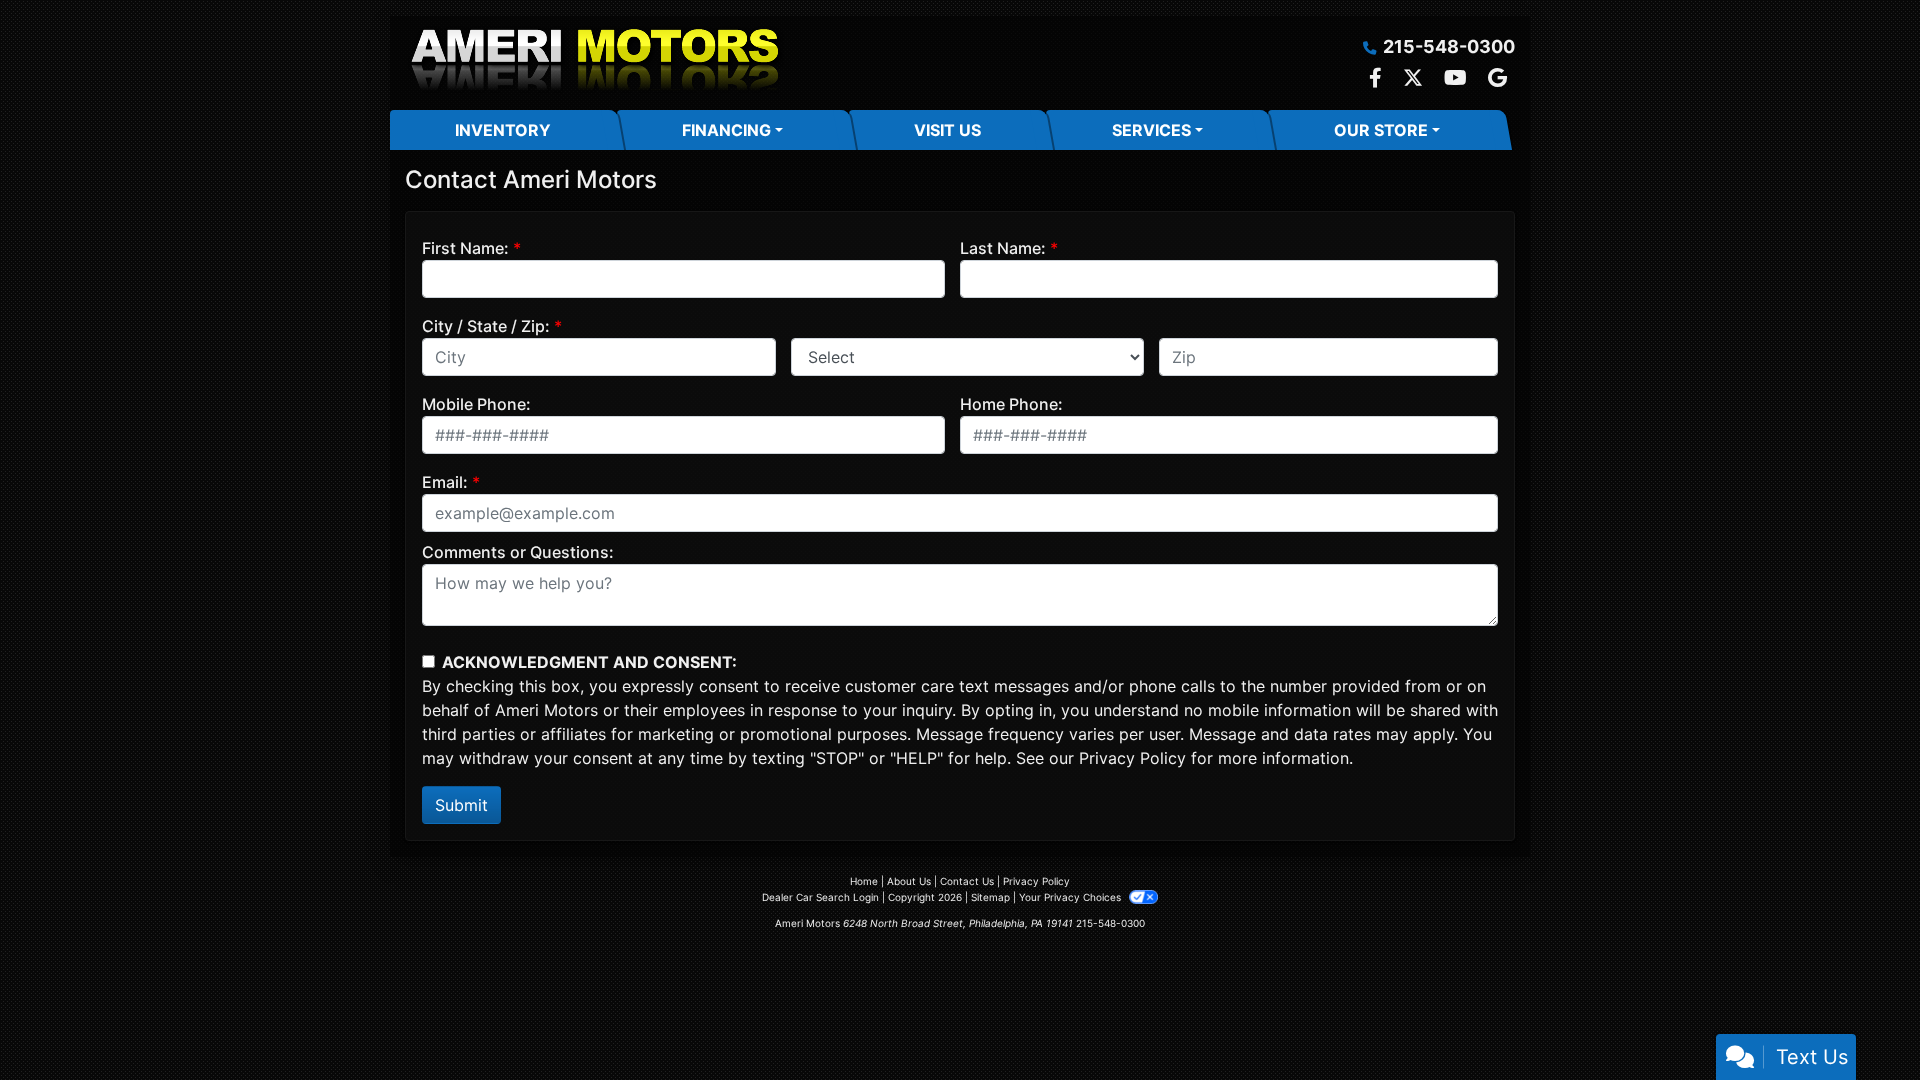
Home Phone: (1011, 404)
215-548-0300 (1449, 46)
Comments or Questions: (518, 552)
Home (864, 881)
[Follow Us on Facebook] (1378, 79)
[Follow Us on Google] (1497, 79)
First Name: (465, 248)
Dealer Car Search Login (820, 897)
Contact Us (967, 881)
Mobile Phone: (476, 404)
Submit (461, 805)
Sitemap (990, 897)
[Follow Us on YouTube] (1458, 79)
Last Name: (1003, 248)
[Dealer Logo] (594, 63)
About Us (909, 881)
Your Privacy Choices (1071, 897)
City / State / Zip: (486, 326)
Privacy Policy (1132, 758)
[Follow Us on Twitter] (1415, 79)
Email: (445, 482)
